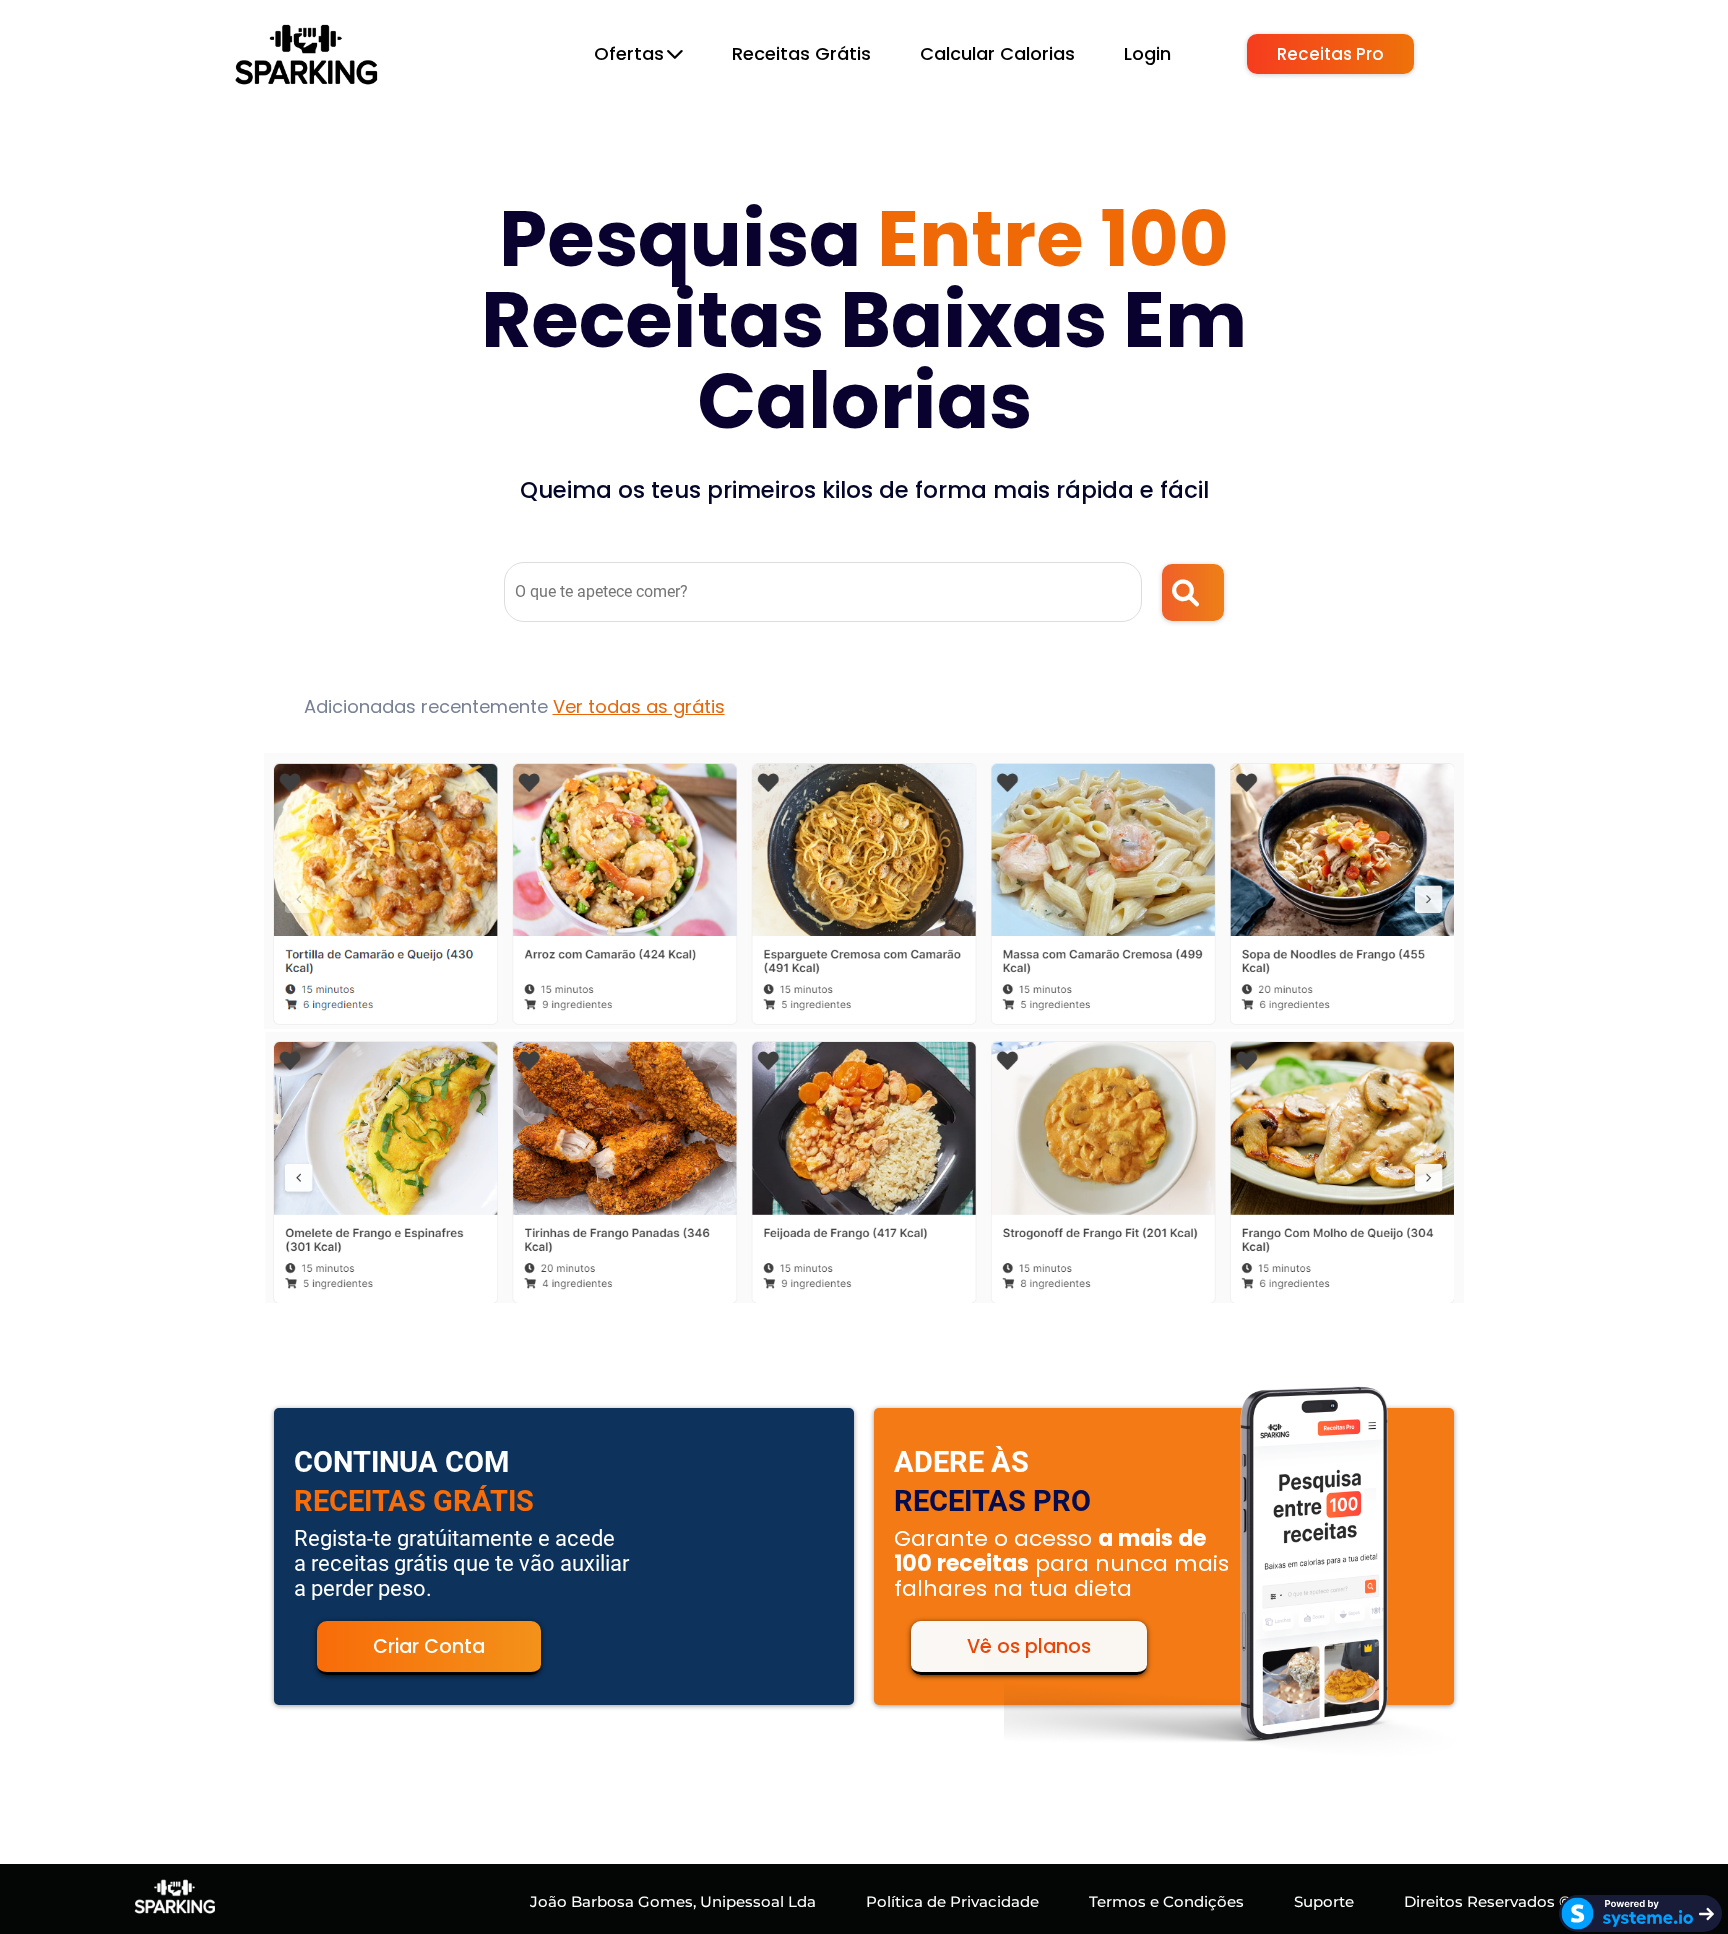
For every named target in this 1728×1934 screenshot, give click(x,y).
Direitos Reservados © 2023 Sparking (1543, 1901)
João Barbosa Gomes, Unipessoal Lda (673, 1901)
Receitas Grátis (801, 53)
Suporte (1324, 1901)
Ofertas (629, 53)
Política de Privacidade (952, 1901)
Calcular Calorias (997, 53)
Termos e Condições (1166, 1901)
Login (1147, 53)
